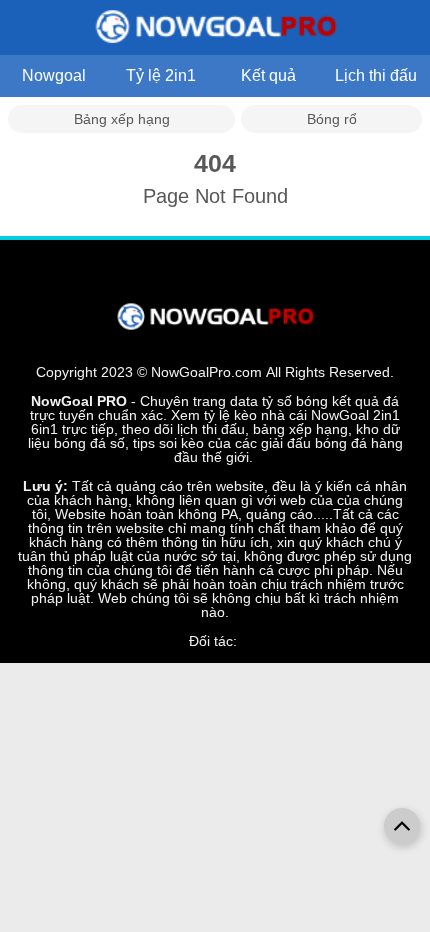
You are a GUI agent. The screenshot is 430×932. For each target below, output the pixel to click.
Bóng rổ (332, 119)
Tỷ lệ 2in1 (161, 75)
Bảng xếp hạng (122, 119)
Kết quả (268, 75)
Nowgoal (54, 75)
